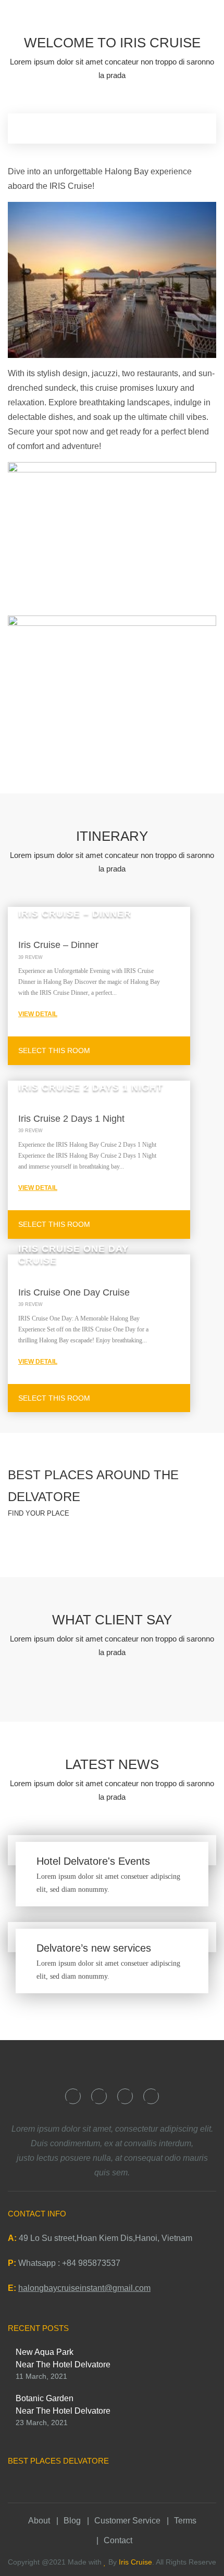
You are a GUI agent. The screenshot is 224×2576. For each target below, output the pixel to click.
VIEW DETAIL (38, 1014)
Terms (185, 2521)
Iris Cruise (135, 2562)
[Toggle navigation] (206, 23)
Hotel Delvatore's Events (93, 1861)
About (39, 2521)
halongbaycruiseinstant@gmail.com (84, 2288)
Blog (72, 2521)
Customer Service (127, 2521)
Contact (118, 2540)
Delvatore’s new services (94, 1948)
